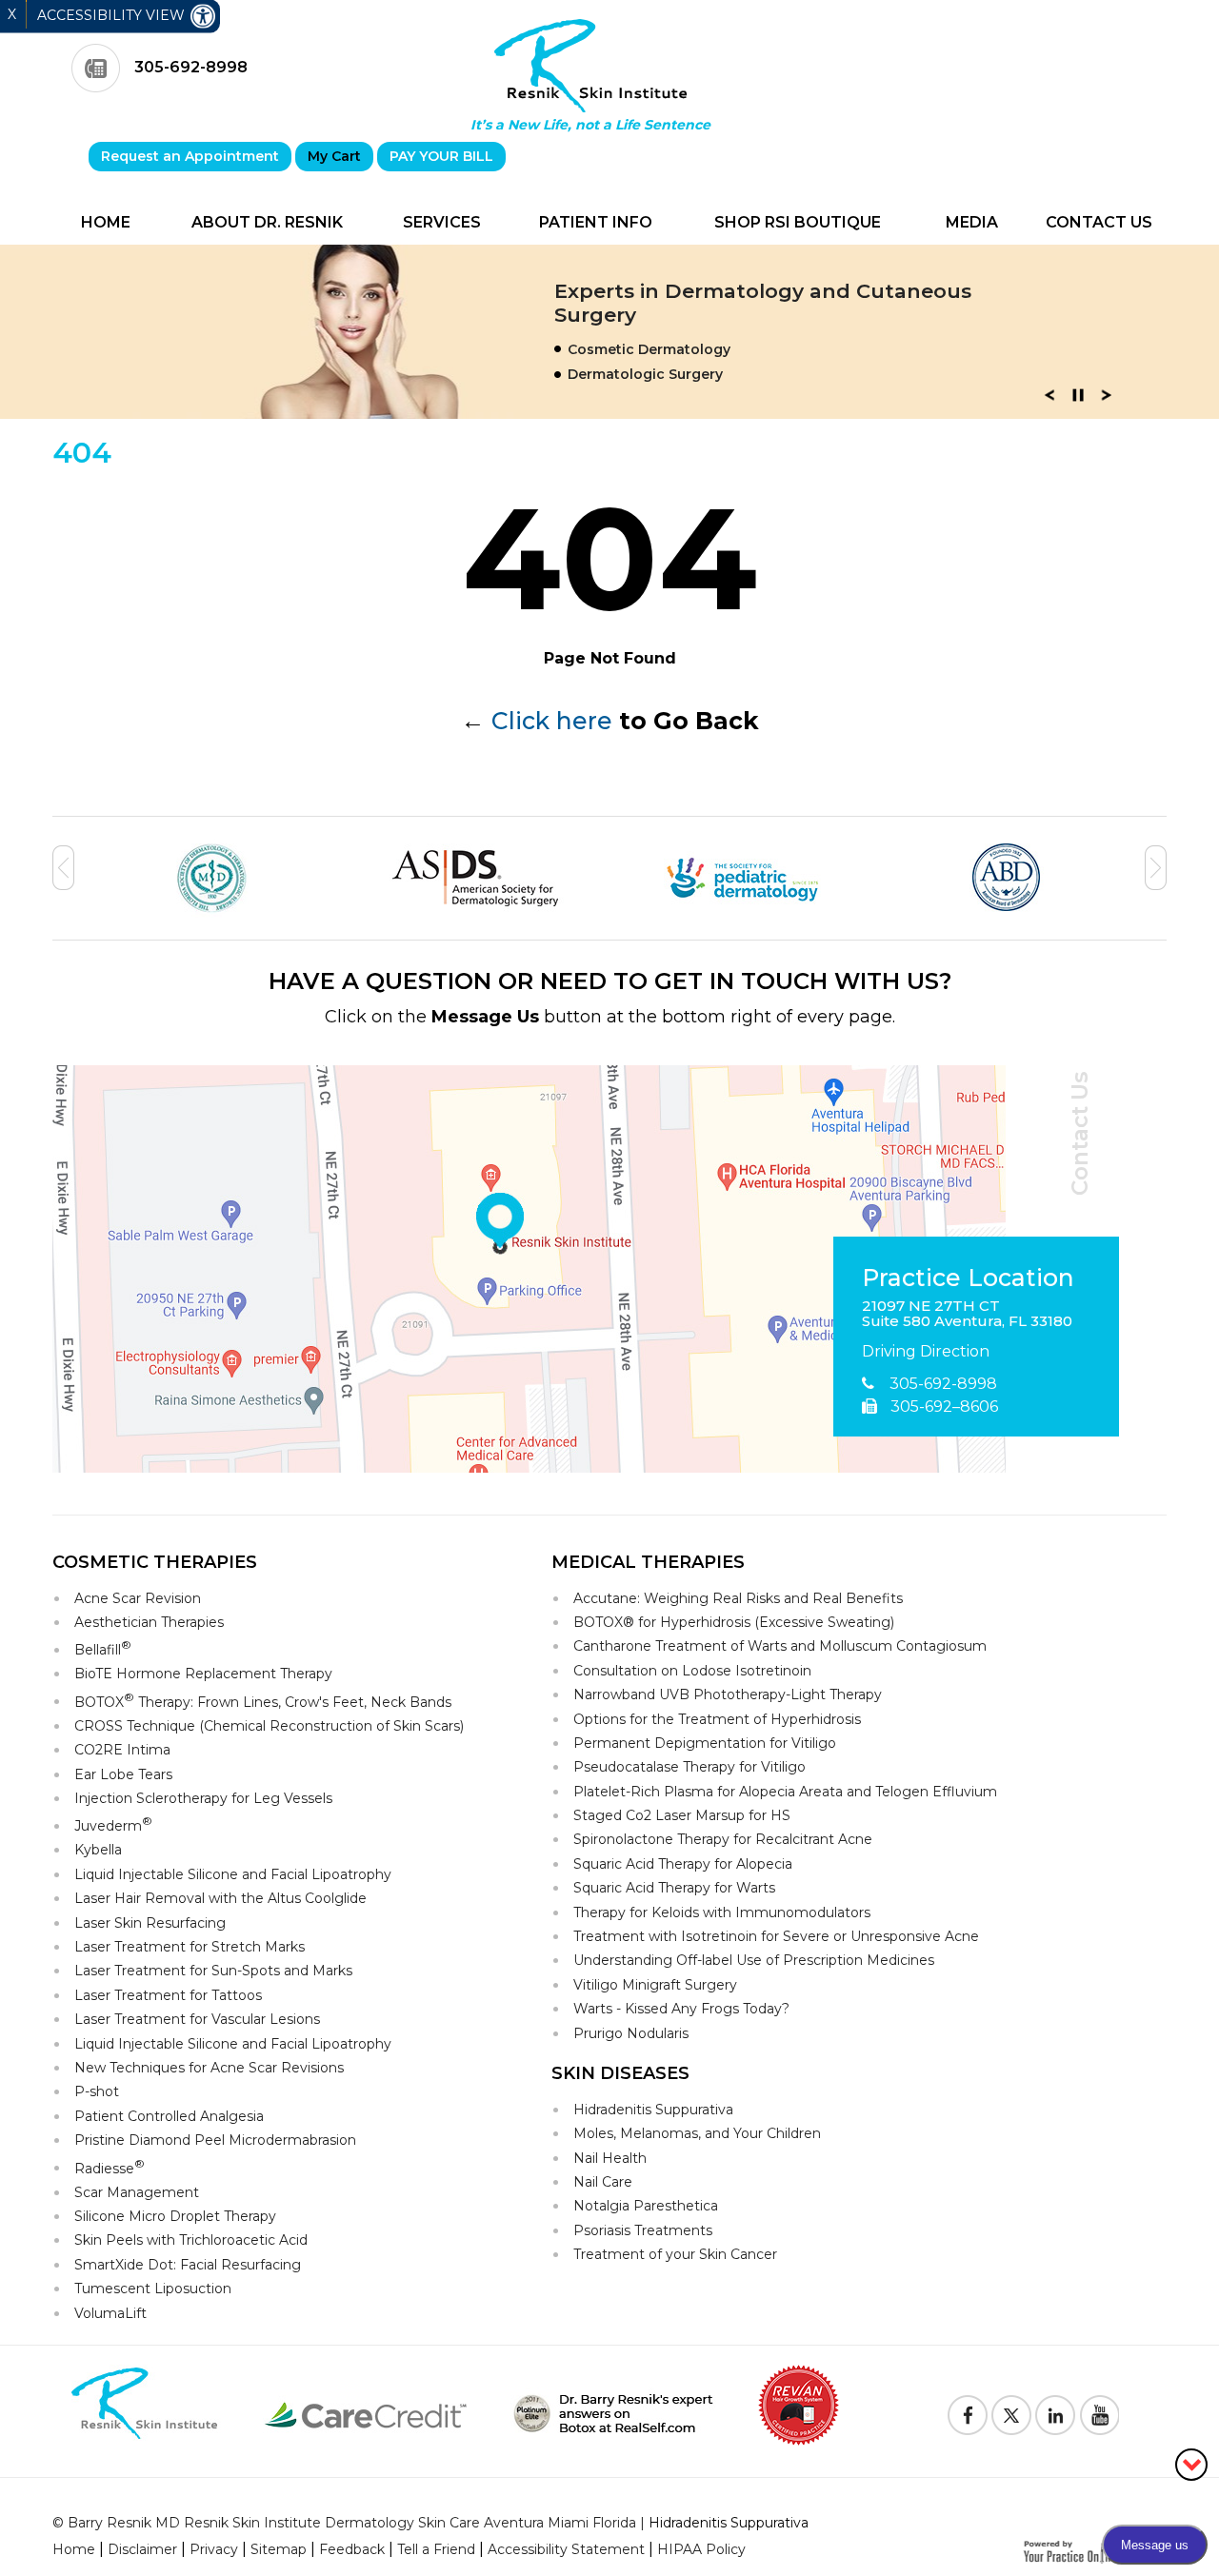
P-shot (97, 2091)
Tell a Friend (436, 2549)
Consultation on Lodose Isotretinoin (692, 1671)
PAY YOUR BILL (441, 156)
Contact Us (1099, 222)
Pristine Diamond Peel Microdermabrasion (215, 2140)
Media (972, 222)
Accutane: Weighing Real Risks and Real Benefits (738, 1598)
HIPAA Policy (701, 2549)
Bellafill (103, 1648)
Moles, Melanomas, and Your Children (697, 2133)
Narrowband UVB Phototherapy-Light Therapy (728, 1694)
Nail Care (603, 2182)
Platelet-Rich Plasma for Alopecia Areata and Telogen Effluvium (785, 1792)
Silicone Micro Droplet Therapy (175, 2216)
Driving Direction (926, 1351)
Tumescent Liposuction (153, 2289)
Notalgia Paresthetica (646, 2206)
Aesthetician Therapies (149, 1622)
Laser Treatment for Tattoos (168, 1995)
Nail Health (610, 2158)
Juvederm (113, 1824)
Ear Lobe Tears (123, 1774)
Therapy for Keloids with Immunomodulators (722, 1912)
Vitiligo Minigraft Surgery (655, 1985)
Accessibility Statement (566, 2549)
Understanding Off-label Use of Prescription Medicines (754, 1960)
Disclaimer (142, 2549)
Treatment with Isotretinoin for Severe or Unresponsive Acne (776, 1936)
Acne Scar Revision (138, 1598)
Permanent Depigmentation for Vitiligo (705, 1743)
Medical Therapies (648, 1562)
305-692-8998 (191, 67)
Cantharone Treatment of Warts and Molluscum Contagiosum (780, 1646)
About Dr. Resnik (267, 222)
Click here (552, 721)
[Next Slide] (1107, 401)
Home (106, 222)
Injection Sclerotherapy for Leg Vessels (203, 1798)
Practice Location (968, 1278)
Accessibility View (113, 15)
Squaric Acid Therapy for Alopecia (683, 1864)
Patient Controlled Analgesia (169, 2116)
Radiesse (110, 2167)
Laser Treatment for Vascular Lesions (197, 2019)
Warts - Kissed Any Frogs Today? (681, 2009)
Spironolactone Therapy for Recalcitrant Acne (723, 1839)
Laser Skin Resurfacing (150, 1923)
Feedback (352, 2549)
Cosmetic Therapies (155, 1562)
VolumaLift (110, 2313)
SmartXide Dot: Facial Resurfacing (188, 2265)
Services (442, 222)
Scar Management (137, 2192)
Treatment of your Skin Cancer (675, 2254)
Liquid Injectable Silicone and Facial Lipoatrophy (233, 1874)
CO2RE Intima (122, 1750)
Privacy (214, 2549)
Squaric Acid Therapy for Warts (674, 1888)
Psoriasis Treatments (643, 2230)
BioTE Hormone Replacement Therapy (203, 1674)
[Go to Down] (1191, 2463)
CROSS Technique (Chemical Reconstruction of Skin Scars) (269, 1726)
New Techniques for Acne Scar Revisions (209, 2068)
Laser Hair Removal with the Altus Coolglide (220, 1898)
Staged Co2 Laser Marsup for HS (682, 1815)
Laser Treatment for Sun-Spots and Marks (213, 1971)
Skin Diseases (620, 2073)
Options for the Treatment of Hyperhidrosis (717, 1719)
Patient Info (596, 222)
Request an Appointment (190, 156)
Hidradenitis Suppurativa (653, 2110)
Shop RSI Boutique (798, 222)
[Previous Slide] (1049, 401)
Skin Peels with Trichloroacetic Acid (191, 2240)
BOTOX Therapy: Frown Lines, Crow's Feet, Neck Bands (263, 1701)
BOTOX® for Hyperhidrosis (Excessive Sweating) (734, 1622)
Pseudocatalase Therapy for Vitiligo (689, 1767)
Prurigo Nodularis (631, 2033)
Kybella (98, 1850)
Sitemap (279, 2549)
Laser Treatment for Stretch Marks (190, 1947)
